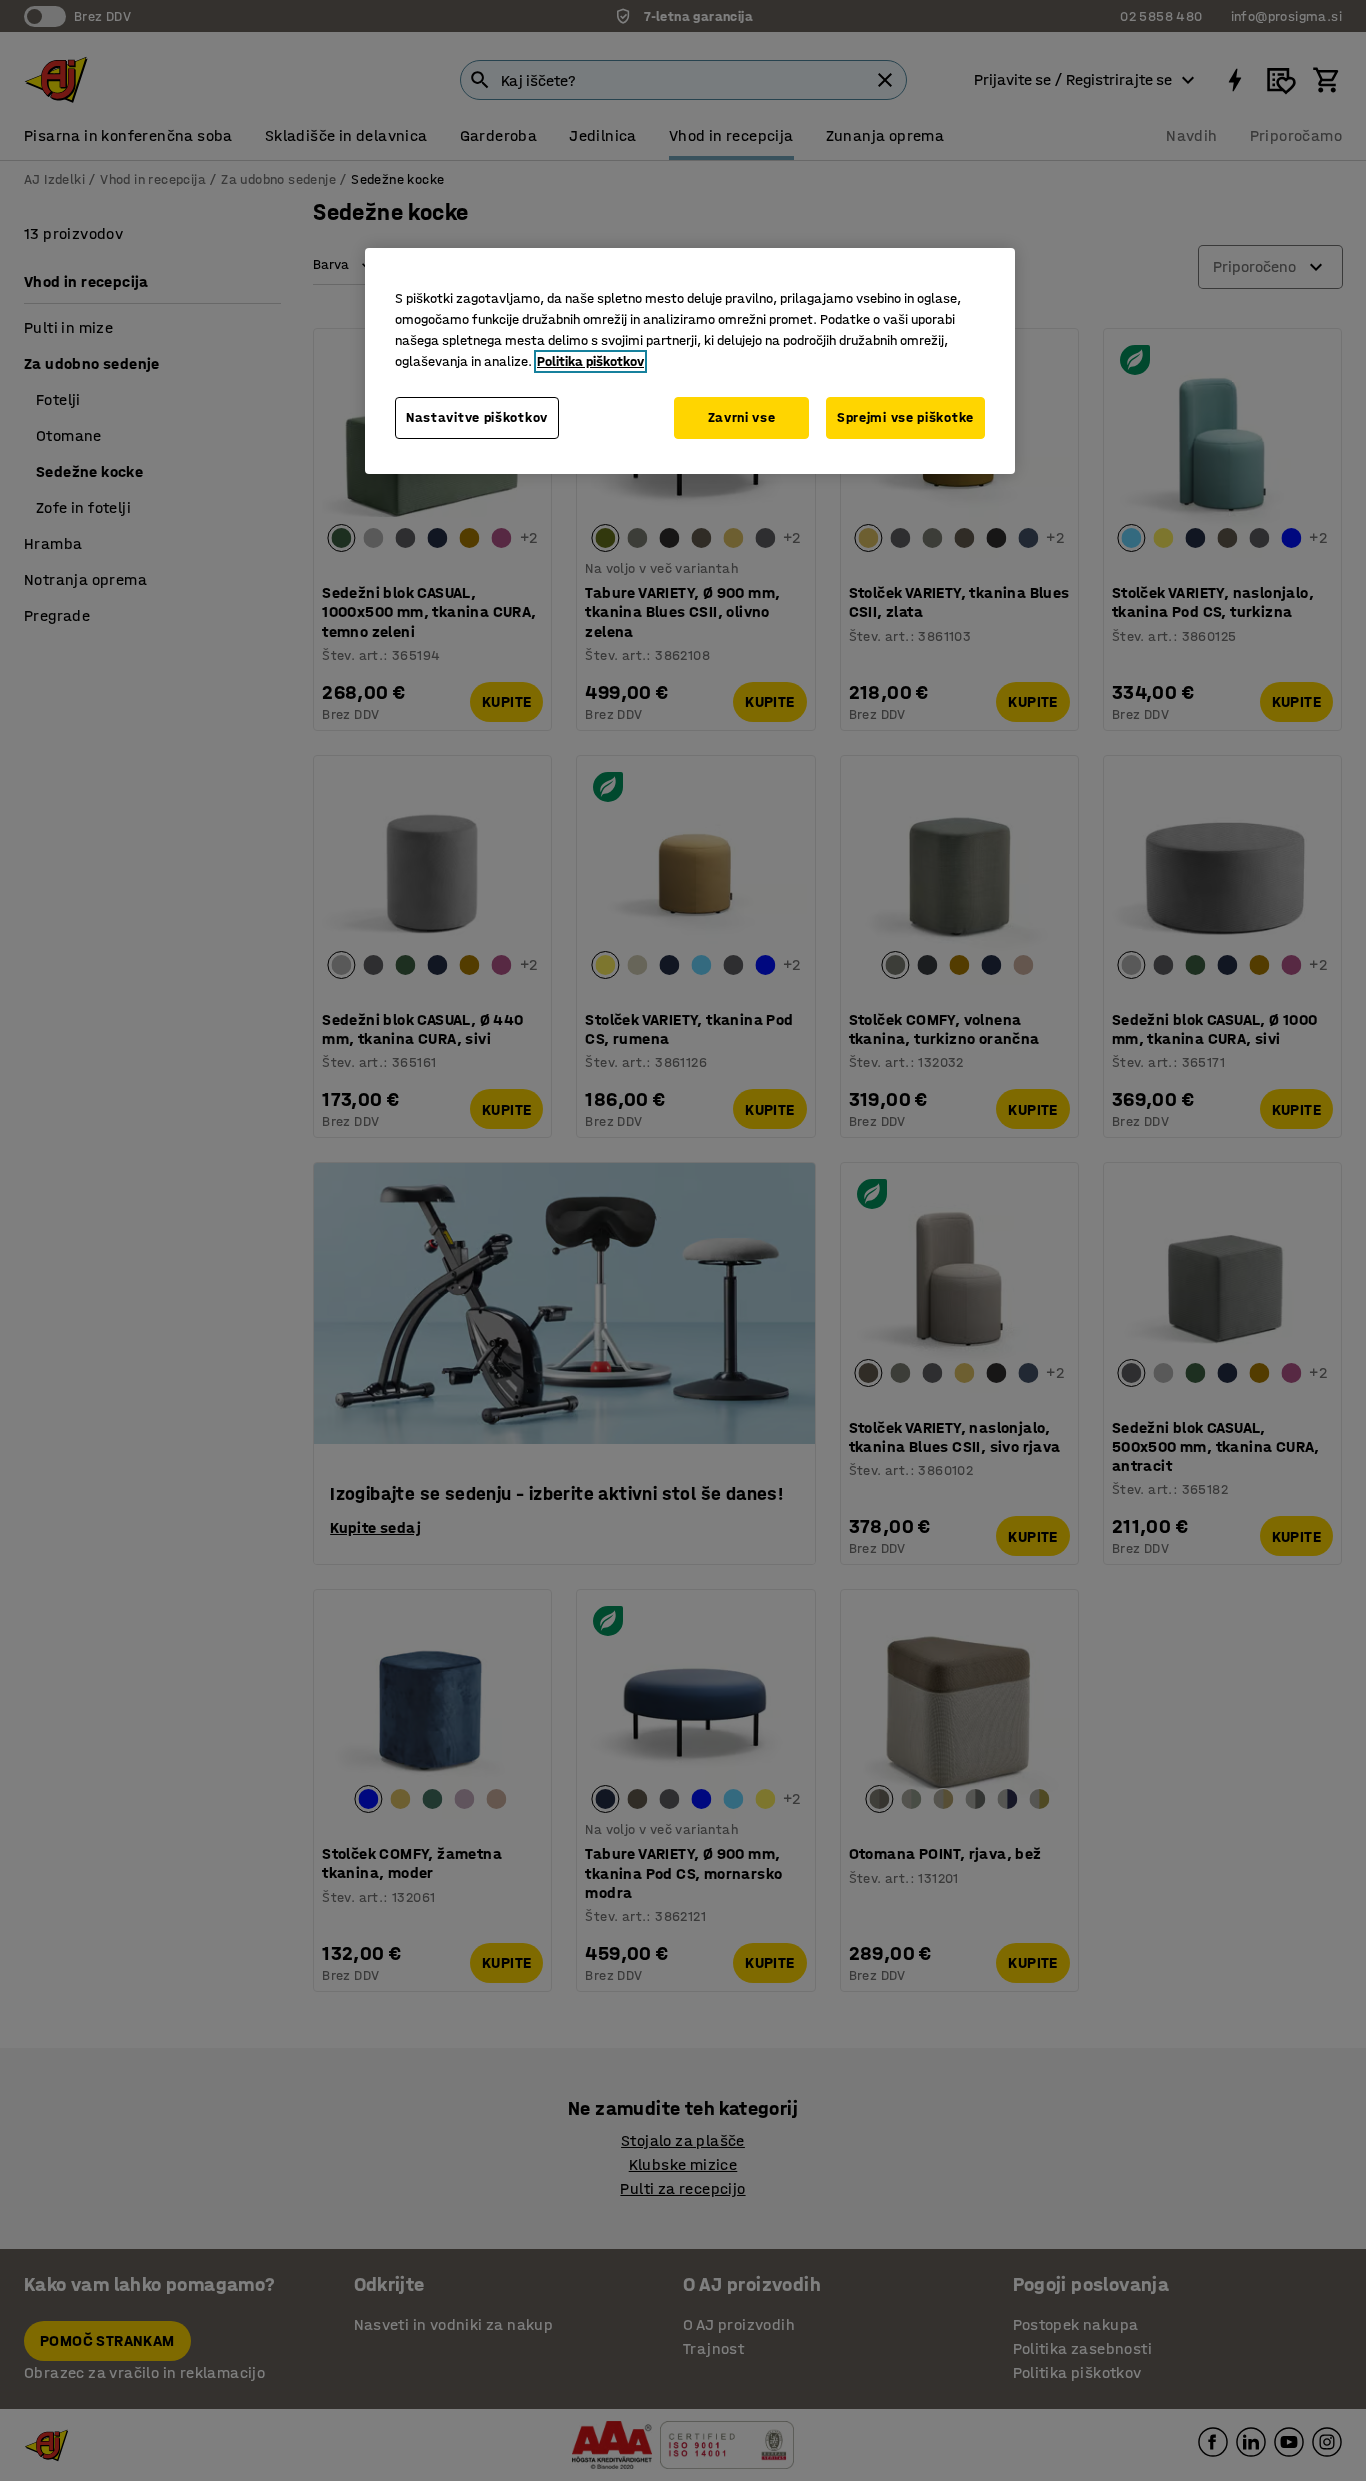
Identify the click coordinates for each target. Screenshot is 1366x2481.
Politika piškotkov (590, 361)
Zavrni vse (742, 417)
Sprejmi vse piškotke (905, 417)
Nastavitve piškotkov (477, 417)
